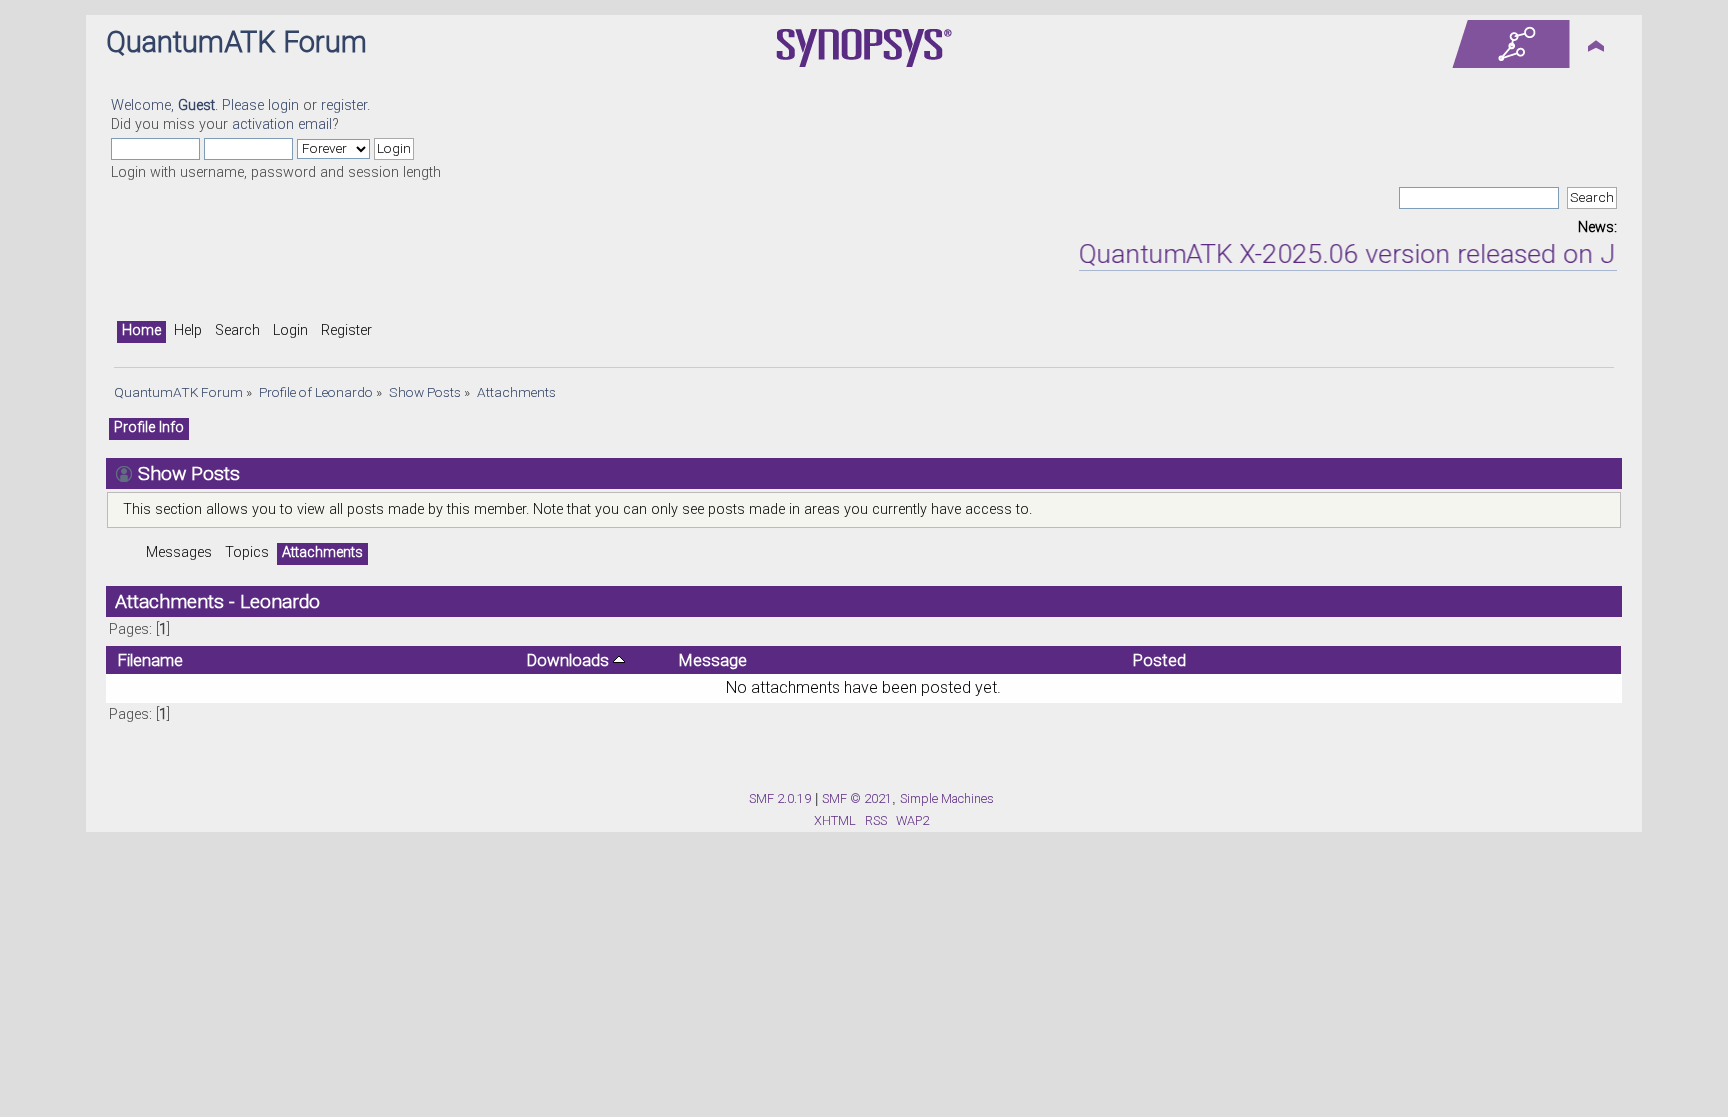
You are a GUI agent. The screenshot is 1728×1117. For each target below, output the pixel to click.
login (283, 105)
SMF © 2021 (857, 798)
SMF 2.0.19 (780, 798)
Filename (150, 660)
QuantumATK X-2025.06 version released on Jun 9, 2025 (1395, 254)
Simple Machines (947, 798)
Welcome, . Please (189, 105)
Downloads (570, 660)
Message (713, 660)
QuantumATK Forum (236, 42)
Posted (1159, 660)
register (344, 105)
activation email (282, 124)
